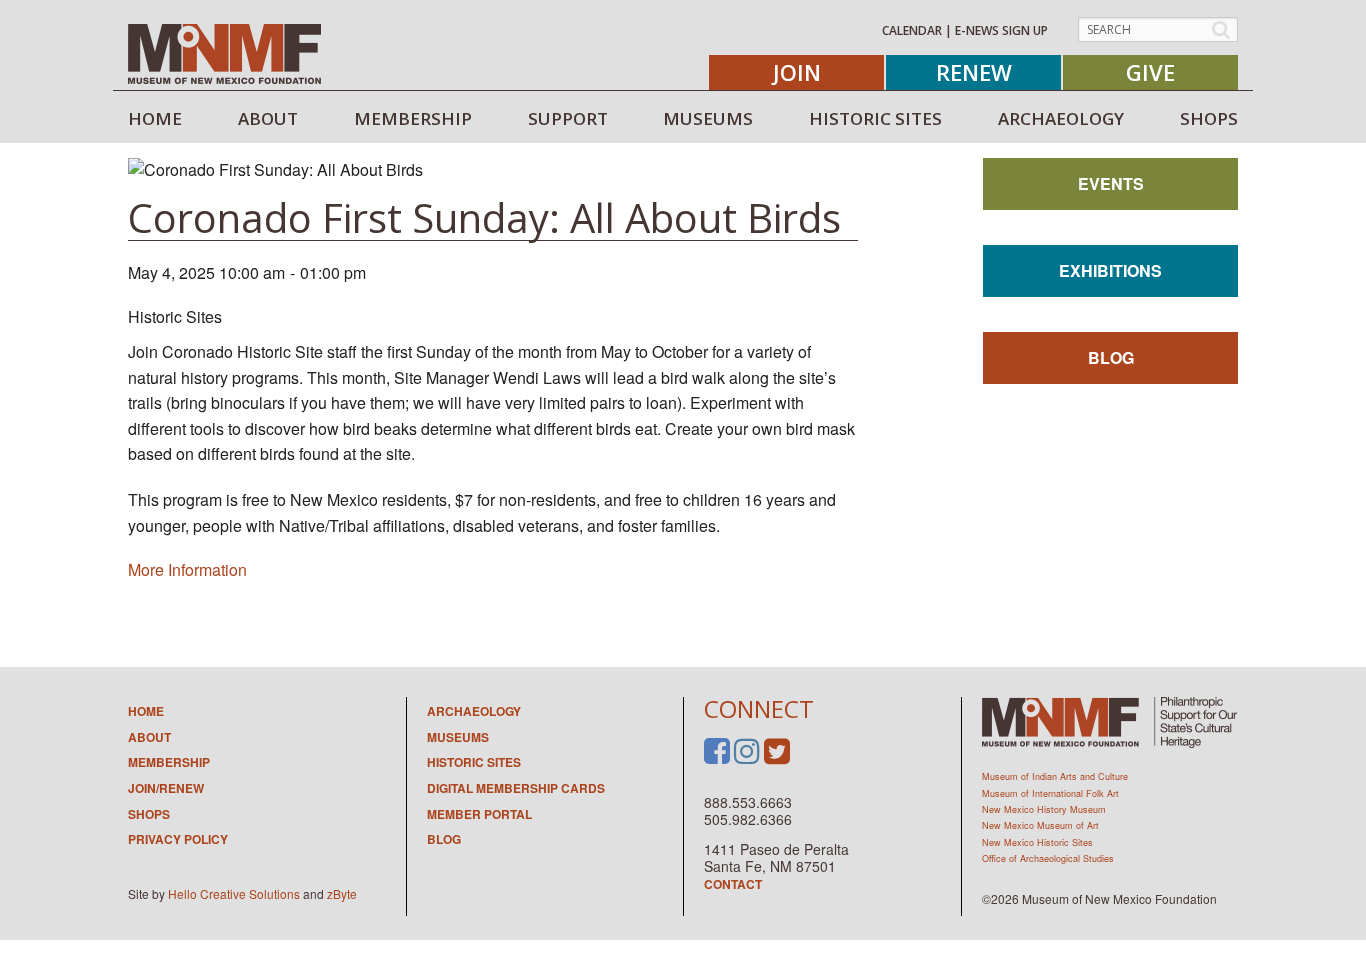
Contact (733, 884)
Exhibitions (1110, 270)
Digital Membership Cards (516, 788)
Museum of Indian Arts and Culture (1055, 776)
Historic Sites (474, 762)
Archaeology (474, 711)
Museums (458, 737)
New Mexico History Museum (1044, 809)
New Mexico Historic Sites (1037, 842)
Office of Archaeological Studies (1048, 858)
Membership (169, 762)
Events (1111, 183)
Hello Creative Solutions (234, 893)
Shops (149, 814)
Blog (1111, 357)
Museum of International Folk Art (1050, 793)
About (149, 737)
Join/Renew (166, 788)
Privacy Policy (178, 839)
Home (146, 711)
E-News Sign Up (1001, 30)
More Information (187, 569)
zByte (342, 893)
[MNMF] (224, 53)
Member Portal (479, 814)
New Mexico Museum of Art (1040, 825)
